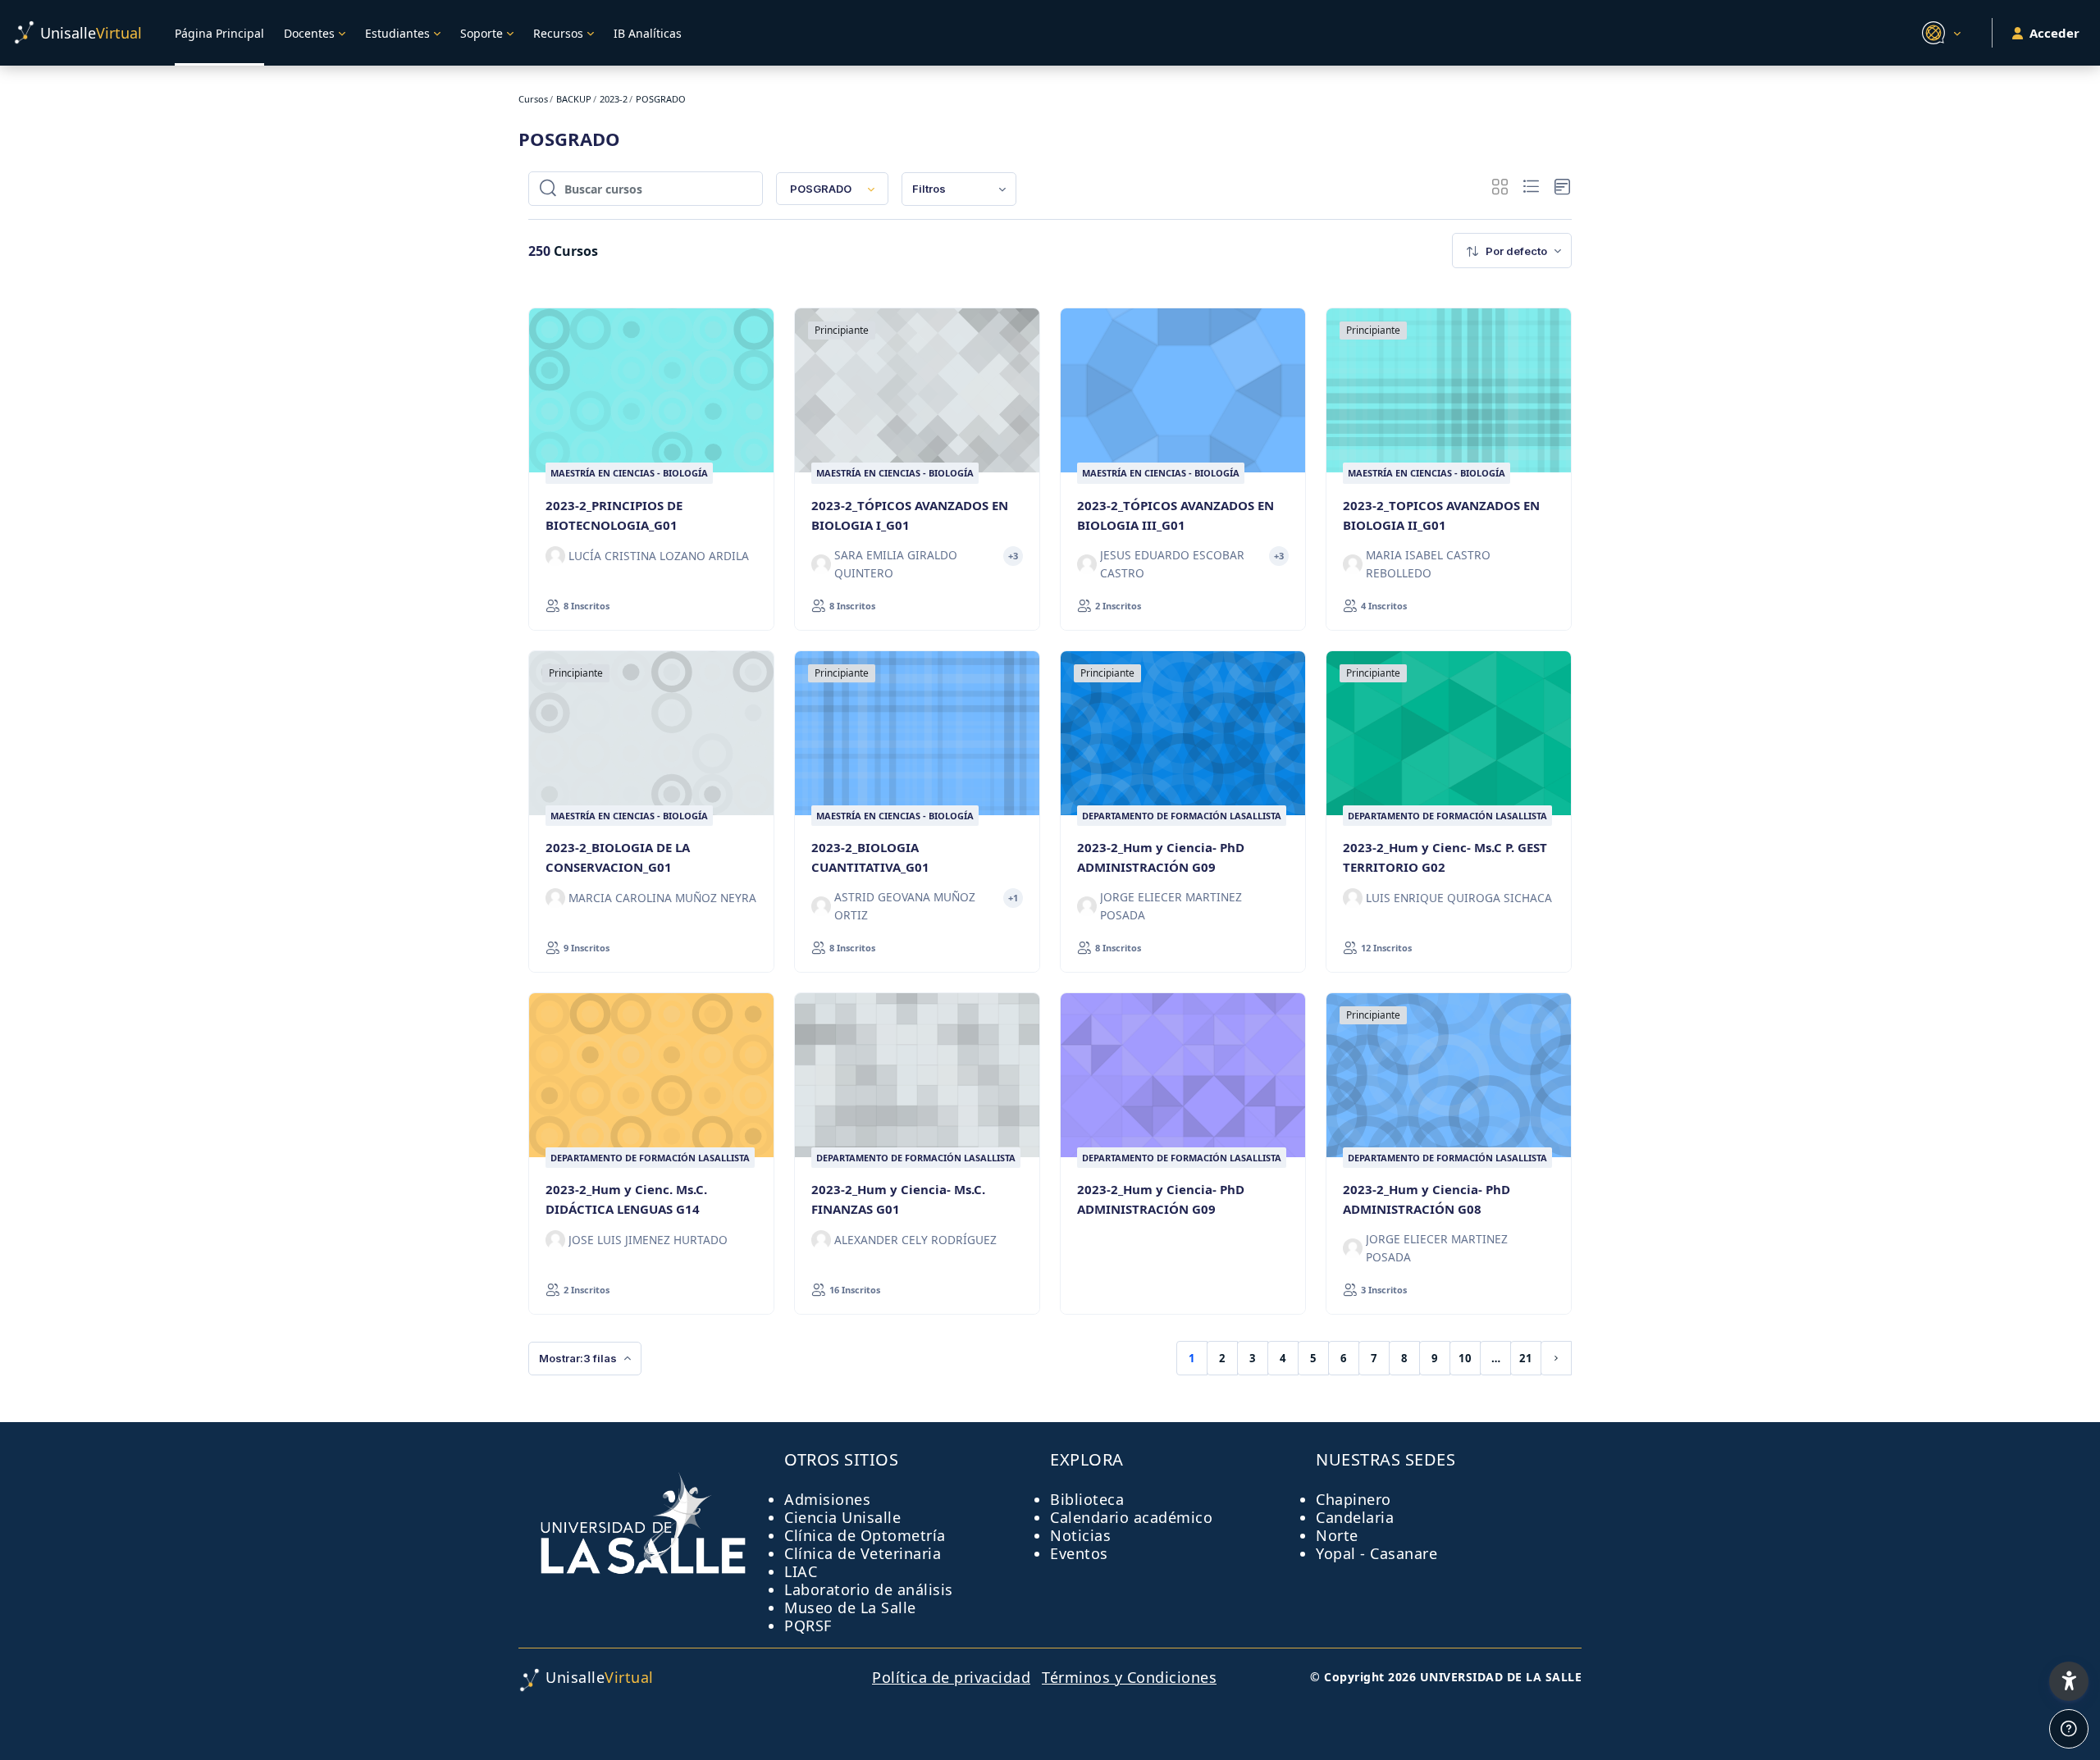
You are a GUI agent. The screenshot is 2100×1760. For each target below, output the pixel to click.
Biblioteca (1087, 1499)
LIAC (801, 1571)
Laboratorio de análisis (869, 1589)
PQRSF (808, 1625)
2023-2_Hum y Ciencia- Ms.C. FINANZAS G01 (898, 1199)
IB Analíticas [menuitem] (648, 33)
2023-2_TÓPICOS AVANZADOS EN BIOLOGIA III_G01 (1176, 515)
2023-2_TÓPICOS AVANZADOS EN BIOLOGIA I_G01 (910, 515)
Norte (1337, 1535)
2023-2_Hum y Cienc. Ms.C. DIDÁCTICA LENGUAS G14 (626, 1199)
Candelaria (1355, 1517)
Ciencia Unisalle (842, 1517)
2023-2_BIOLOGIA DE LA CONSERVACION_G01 (618, 857)
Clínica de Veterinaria (863, 1553)
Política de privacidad (951, 1677)
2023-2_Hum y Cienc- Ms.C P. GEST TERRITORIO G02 (1445, 857)
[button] (1939, 33)
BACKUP (574, 99)
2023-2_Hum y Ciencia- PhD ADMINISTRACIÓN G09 (1161, 857)
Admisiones (827, 1499)
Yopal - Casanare (1376, 1553)
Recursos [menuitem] (558, 33)
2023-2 (614, 99)
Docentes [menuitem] (309, 33)
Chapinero (1354, 1499)
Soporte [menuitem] (482, 33)
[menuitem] (959, 189)
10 (1465, 1358)
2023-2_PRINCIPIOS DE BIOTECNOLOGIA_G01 (614, 515)
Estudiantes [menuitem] (397, 33)
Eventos (1079, 1553)
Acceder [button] (2054, 33)
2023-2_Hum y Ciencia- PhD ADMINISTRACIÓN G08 (1427, 1199)
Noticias (1080, 1535)
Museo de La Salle (850, 1607)
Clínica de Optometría (865, 1535)
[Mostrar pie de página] (2069, 1729)
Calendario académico (1131, 1517)
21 (1526, 1358)
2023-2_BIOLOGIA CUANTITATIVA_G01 (870, 857)
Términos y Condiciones (1129, 1677)
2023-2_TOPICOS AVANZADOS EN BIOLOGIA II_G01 (1441, 515)
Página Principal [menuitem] (219, 33)
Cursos (533, 99)
